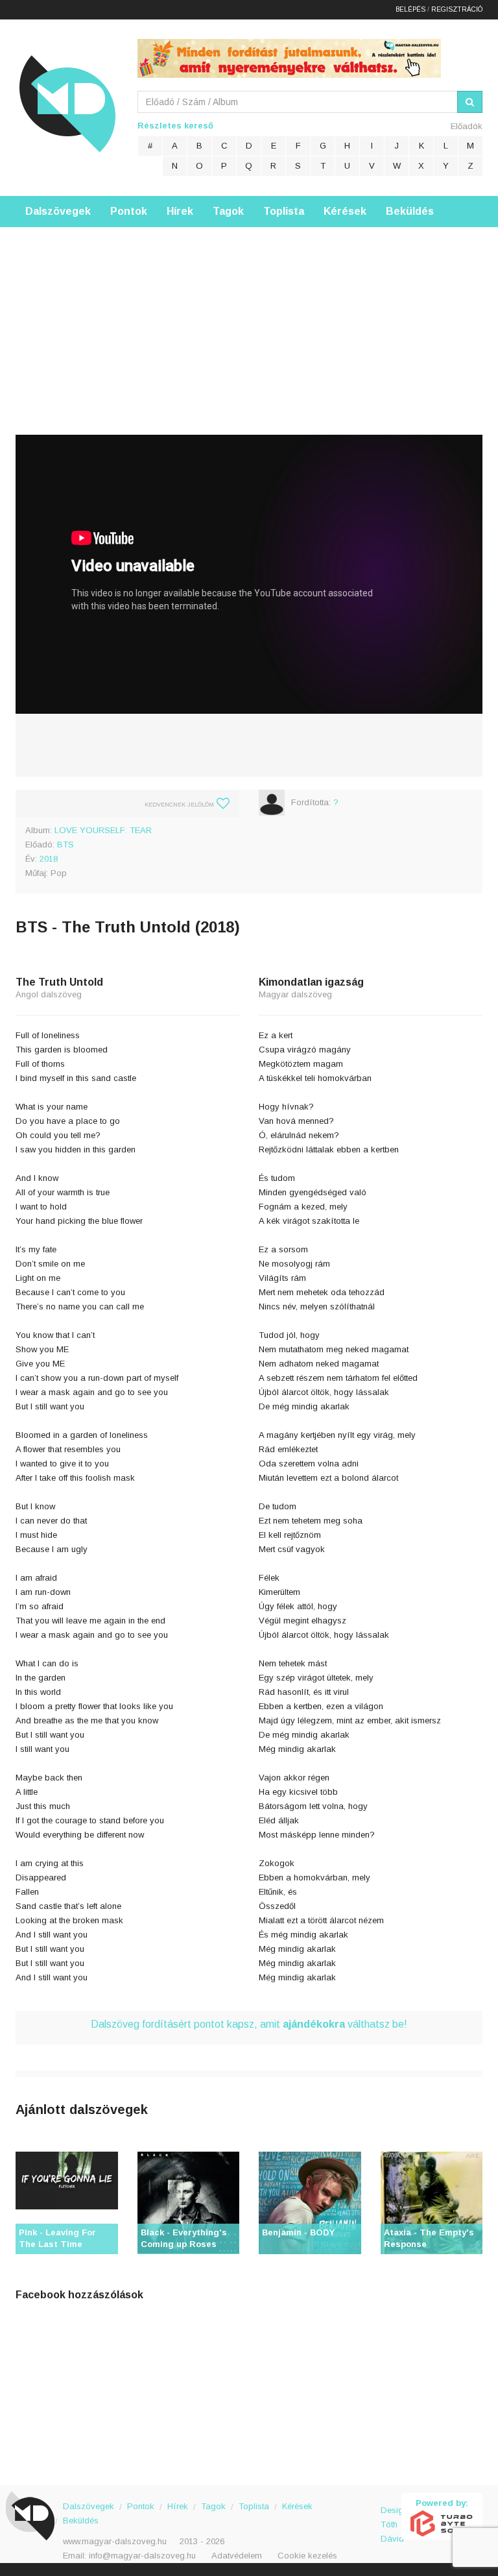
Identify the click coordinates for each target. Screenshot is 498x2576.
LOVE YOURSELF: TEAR (103, 830)
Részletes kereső (175, 126)
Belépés (410, 9)
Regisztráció (457, 9)
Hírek (180, 211)
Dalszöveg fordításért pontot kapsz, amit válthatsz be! (249, 2024)
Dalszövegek (58, 211)
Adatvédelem (237, 2556)
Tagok (228, 211)
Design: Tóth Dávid (391, 2517)
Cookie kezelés (307, 2556)
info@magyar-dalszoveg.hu (142, 2556)
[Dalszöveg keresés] (470, 102)
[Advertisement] (249, 318)
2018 (49, 859)
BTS (65, 844)
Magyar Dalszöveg (67, 103)
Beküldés (410, 211)
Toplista (284, 211)
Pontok (129, 211)
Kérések (345, 211)
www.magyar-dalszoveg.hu (115, 2541)
